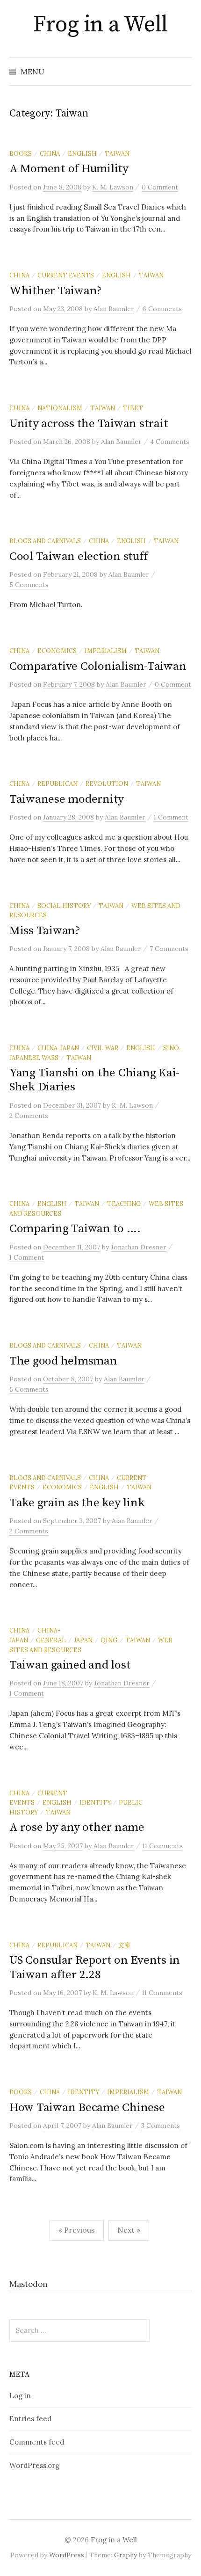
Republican (57, 784)
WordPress (67, 2555)
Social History (64, 906)
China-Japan (58, 1048)
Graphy (126, 2555)
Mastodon (29, 2284)
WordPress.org (34, 2465)
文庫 (124, 1945)
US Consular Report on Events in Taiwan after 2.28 (95, 1967)
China (50, 153)
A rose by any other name (77, 1827)
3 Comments (161, 2126)
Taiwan (117, 153)
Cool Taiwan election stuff (78, 556)
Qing (109, 1640)
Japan (83, 1640)
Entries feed (30, 2419)
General (51, 1640)
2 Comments (29, 1116)
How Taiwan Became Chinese (87, 2108)
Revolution (107, 784)
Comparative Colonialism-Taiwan (98, 666)
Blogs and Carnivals (45, 541)
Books (21, 153)
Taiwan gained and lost (70, 1665)
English (82, 153)
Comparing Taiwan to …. (75, 1229)
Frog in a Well (100, 25)
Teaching (124, 1204)
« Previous (77, 2230)
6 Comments (162, 309)
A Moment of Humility (69, 169)
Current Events (66, 275)
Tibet (133, 408)
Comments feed (37, 2442)
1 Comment (171, 817)
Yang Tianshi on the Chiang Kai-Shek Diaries (94, 1080)
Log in (20, 2396)
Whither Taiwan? (56, 291)
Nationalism (60, 408)
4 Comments (170, 442)
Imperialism (106, 651)
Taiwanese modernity (67, 799)
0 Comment (160, 187)
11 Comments (163, 1846)
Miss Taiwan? (45, 931)
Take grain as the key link (77, 1503)
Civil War (103, 1048)
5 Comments (29, 585)
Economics (57, 651)
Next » (129, 2230)
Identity (95, 1802)
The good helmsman (63, 1361)
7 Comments (169, 949)
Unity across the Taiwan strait (89, 424)
